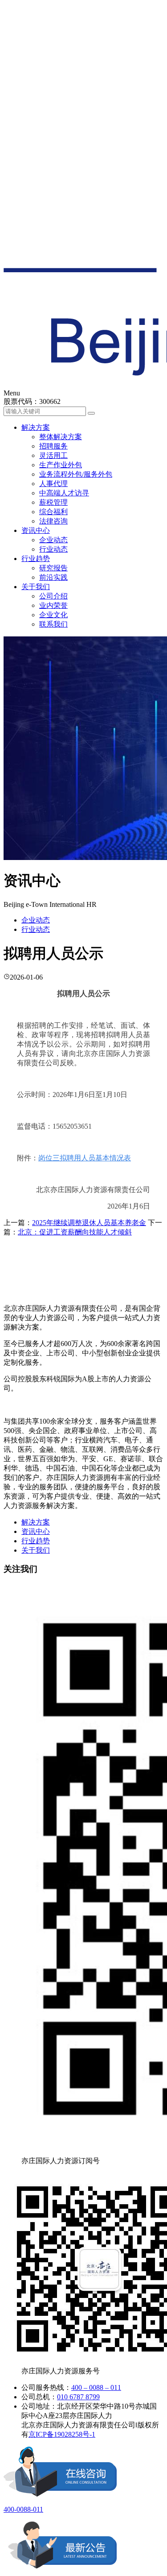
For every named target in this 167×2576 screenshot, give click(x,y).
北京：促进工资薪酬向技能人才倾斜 (75, 1232)
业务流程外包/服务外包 (76, 474)
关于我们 (36, 587)
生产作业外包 (61, 465)
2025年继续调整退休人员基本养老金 (89, 1223)
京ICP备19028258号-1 (62, 2434)
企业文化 (53, 615)
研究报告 (53, 568)
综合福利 (53, 512)
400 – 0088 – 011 (96, 2387)
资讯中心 (36, 530)
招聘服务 (53, 446)
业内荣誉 (53, 605)
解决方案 (36, 427)
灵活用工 (53, 455)
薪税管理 (53, 502)
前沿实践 (53, 577)
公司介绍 (53, 596)
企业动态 (53, 540)
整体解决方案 (61, 437)
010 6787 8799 (78, 2397)
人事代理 (53, 484)
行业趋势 (36, 559)
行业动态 (53, 549)
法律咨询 (53, 521)
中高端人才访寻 (64, 493)
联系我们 (53, 624)
